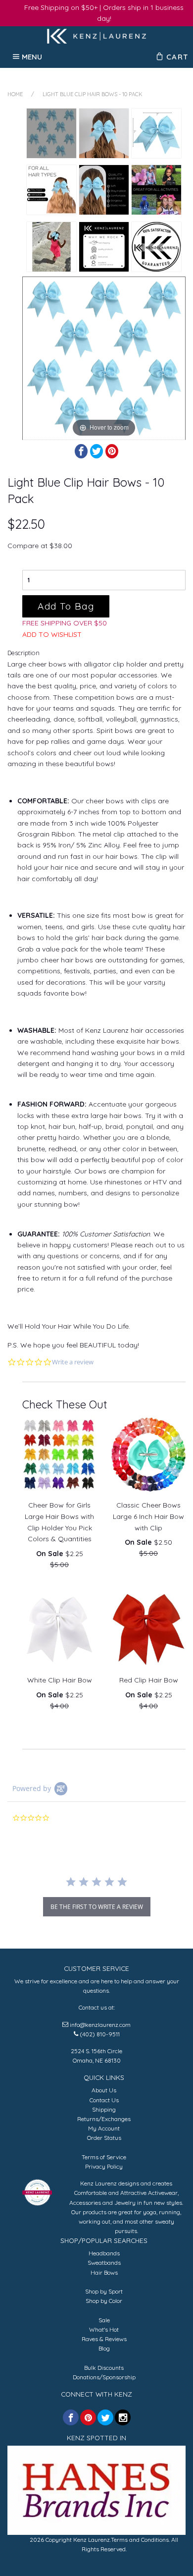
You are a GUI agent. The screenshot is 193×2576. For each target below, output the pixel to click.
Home (15, 94)
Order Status (104, 2138)
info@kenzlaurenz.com (100, 2025)
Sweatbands (104, 2263)
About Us (104, 2090)
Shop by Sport (104, 2291)
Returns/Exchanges (104, 2119)
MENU (32, 56)
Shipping (104, 2109)
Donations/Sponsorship (104, 2377)
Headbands (104, 2253)
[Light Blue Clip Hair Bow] (51, 247)
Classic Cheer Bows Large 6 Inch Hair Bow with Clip (148, 1516)
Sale (104, 2320)
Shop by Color (104, 2301)
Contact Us (104, 2100)
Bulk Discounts (104, 2368)
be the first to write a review (97, 1907)
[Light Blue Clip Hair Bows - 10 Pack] (51, 133)
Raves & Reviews (104, 2339)
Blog (104, 2348)
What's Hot (104, 2329)
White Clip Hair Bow (60, 1680)
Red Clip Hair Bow (149, 1680)
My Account (104, 2128)
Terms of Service (104, 2157)
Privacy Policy (104, 2166)
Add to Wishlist (52, 634)
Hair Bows (104, 2272)
